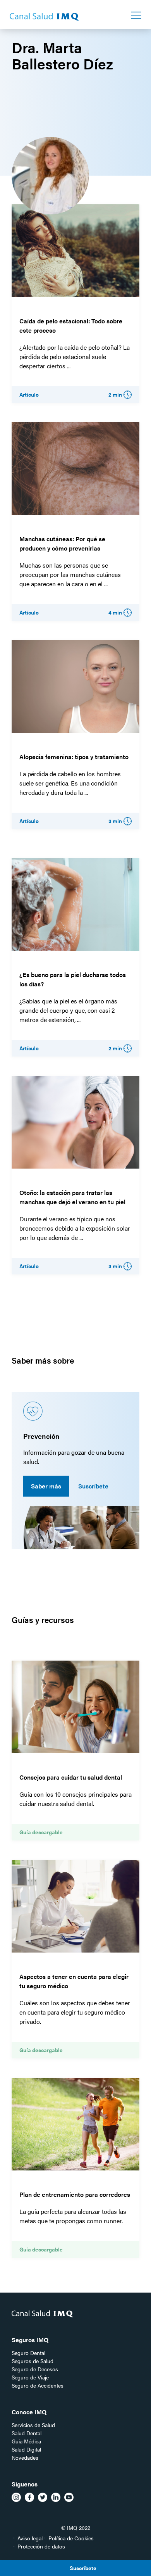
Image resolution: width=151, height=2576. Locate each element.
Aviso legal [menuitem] (30, 2538)
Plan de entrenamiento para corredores (75, 2194)
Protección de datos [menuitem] (41, 2546)
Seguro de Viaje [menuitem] (30, 2377)
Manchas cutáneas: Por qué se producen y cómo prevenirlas (62, 543)
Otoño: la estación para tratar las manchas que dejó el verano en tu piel (72, 1197)
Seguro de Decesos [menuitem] (35, 2369)
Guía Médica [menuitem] (26, 2441)
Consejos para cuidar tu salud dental (71, 1777)
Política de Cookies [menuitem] (71, 2538)
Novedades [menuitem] (25, 2457)
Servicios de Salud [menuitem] (33, 2425)
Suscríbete (93, 1486)
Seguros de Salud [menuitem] (33, 2361)
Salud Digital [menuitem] (26, 2449)
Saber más (46, 1486)
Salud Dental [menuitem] (27, 2433)
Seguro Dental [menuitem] (28, 2353)
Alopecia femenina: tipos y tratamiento (74, 757)
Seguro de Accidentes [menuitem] (38, 2385)
